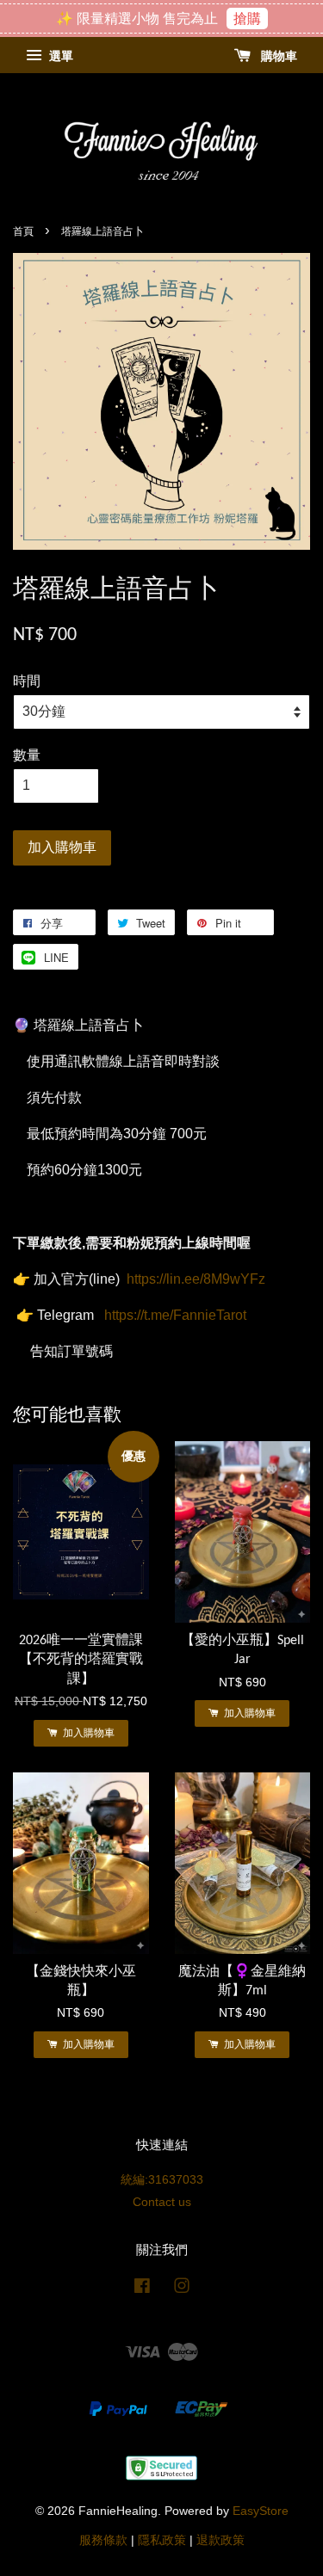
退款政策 (221, 2540)
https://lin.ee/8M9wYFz (196, 1279)
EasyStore (261, 2511)
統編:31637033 (162, 2180)
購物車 (277, 57)
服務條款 (103, 2540)
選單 (59, 57)
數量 (27, 755)
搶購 (247, 18)
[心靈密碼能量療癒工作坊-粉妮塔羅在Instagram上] (182, 2289)
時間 (27, 681)
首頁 (23, 231)
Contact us (162, 2202)
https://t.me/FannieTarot (175, 1315)
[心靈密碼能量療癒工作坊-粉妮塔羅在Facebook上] (142, 2289)
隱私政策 (162, 2540)
